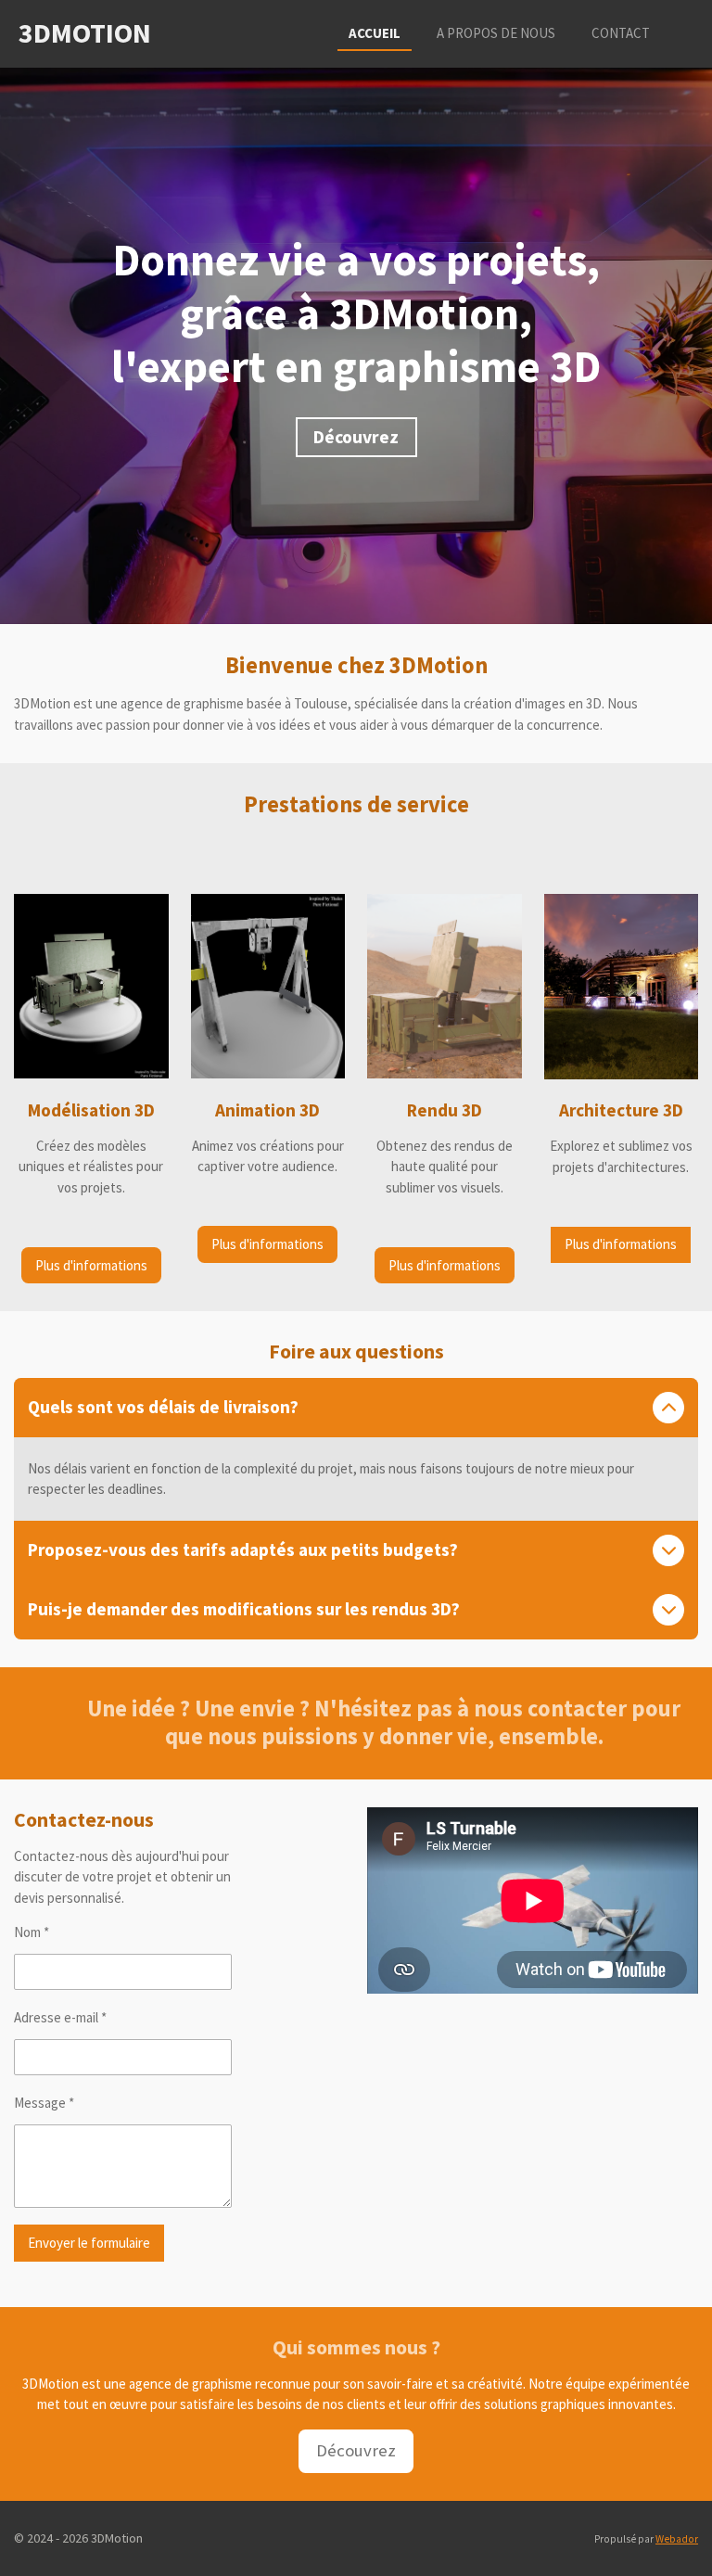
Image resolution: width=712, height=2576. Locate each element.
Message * (44, 2103)
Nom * (32, 1932)
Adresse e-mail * (60, 2017)
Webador (677, 2539)
